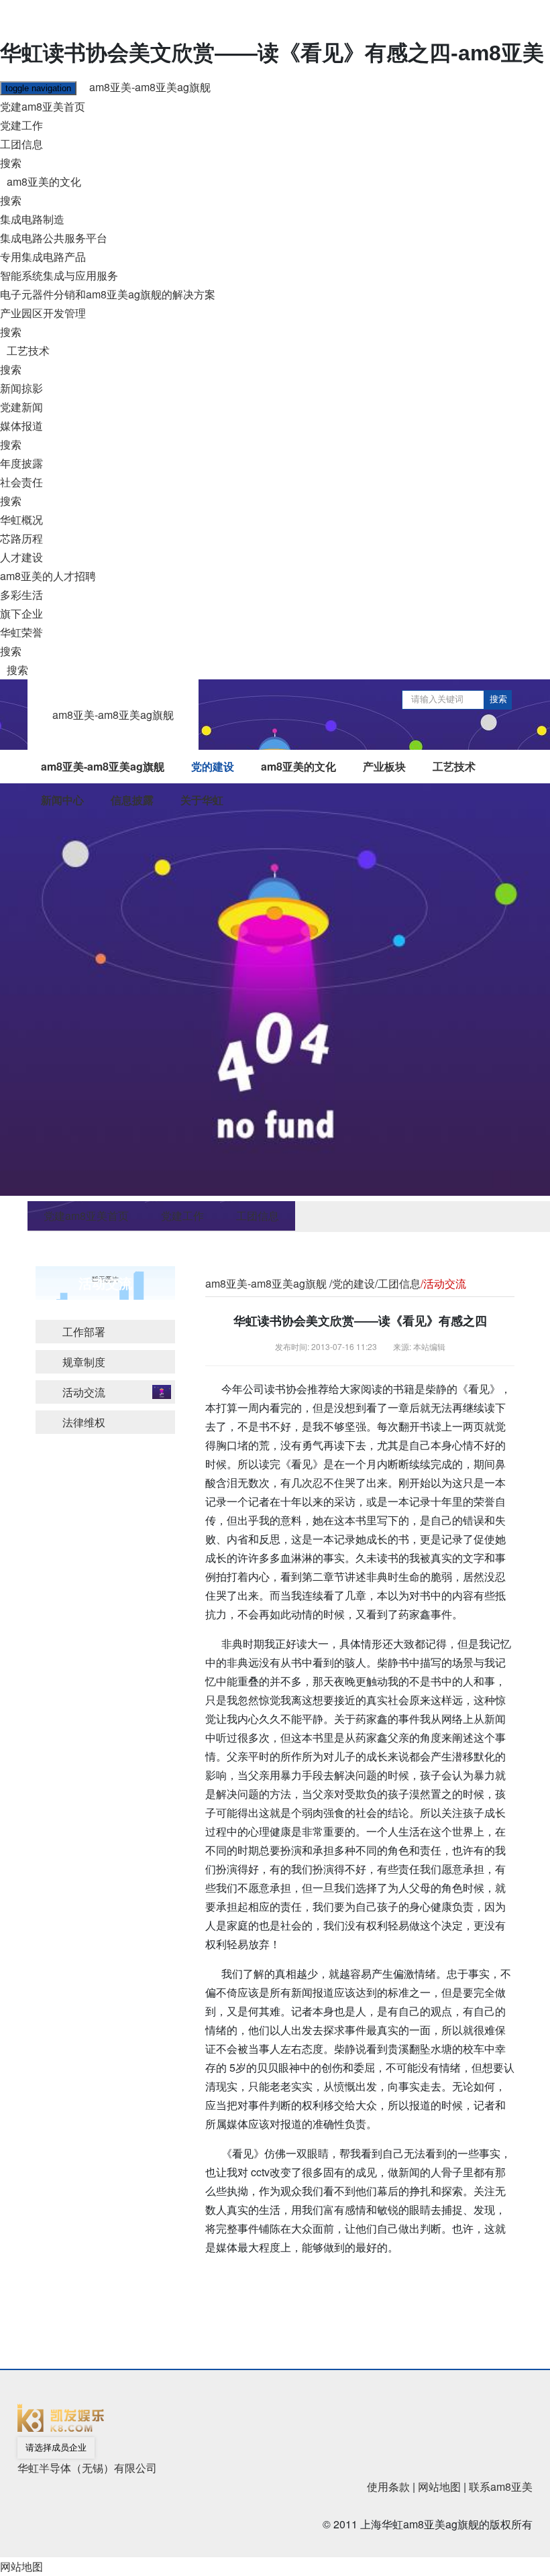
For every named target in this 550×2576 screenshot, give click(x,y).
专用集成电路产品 (43, 257)
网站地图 (439, 2486)
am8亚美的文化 (44, 181)
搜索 (11, 163)
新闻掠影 (21, 388)
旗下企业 (21, 613)
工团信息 (21, 144)
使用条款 (388, 2486)
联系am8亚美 (501, 2486)
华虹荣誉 (21, 632)
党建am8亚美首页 (43, 106)
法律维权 (84, 1422)
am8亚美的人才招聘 (48, 576)
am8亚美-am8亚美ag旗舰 (150, 87)
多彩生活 (21, 595)
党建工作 (21, 125)
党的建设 (213, 766)
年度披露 (21, 463)
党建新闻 (21, 407)
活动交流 (84, 1392)
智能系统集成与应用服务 (59, 275)
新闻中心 (62, 800)
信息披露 (132, 800)
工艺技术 (28, 350)
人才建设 (21, 557)
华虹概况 (21, 519)
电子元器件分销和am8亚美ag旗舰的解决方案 (108, 294)
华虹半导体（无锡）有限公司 (87, 2468)
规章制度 (84, 1362)
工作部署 (84, 1332)
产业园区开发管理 (43, 313)
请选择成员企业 (56, 2448)
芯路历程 (21, 538)
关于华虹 (202, 800)
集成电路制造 (32, 219)
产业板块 (384, 766)
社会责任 (21, 482)
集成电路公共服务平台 (54, 238)
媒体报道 (21, 426)
